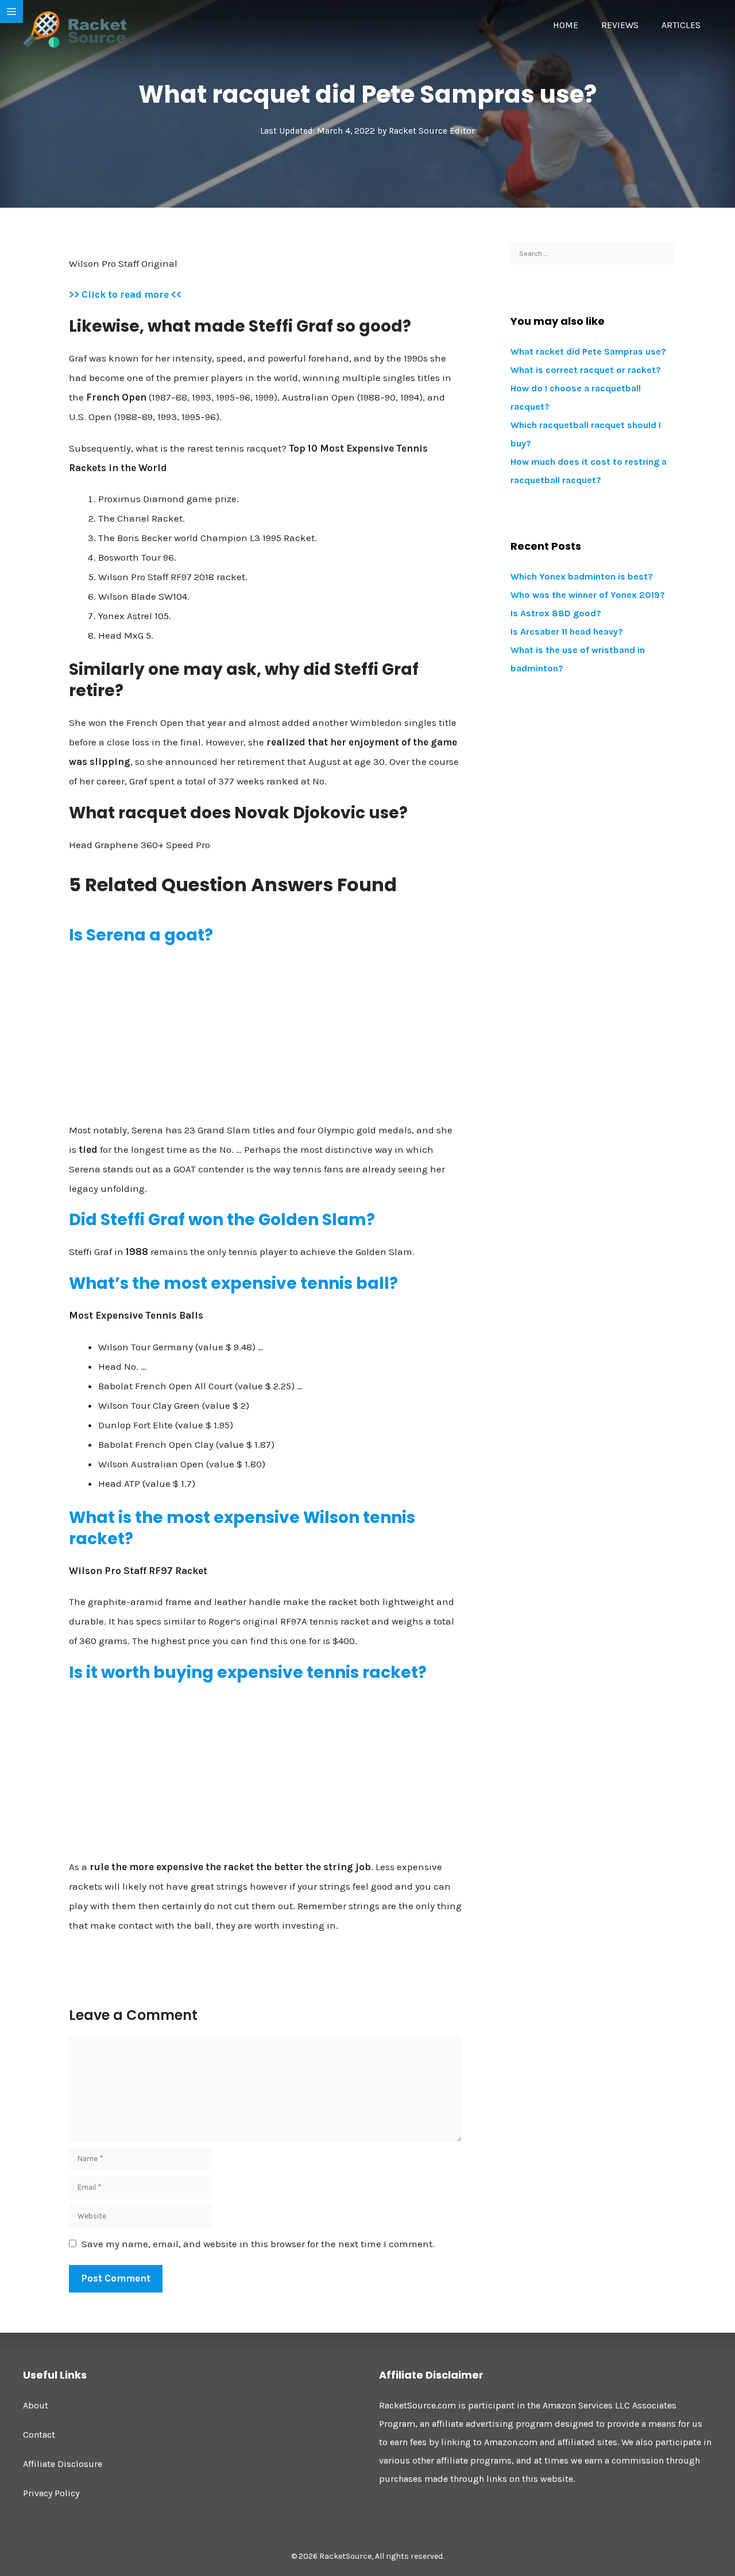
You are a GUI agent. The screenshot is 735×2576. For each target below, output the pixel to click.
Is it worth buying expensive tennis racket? (248, 1672)
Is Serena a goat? (141, 935)
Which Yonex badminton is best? (582, 576)
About (36, 2405)
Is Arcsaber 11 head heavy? (567, 632)
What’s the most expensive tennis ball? (233, 1283)
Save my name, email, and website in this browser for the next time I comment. (258, 2244)
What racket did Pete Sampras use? (588, 351)
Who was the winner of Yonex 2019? (588, 595)
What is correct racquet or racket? (586, 370)
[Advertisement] (265, 1038)
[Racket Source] (75, 29)
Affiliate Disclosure (63, 2464)
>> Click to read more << (125, 294)
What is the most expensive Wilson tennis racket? (242, 1528)
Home (566, 25)
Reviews (620, 25)
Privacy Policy (51, 2493)
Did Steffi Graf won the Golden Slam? (222, 1220)
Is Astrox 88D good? (556, 613)
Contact (39, 2435)
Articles (681, 25)
